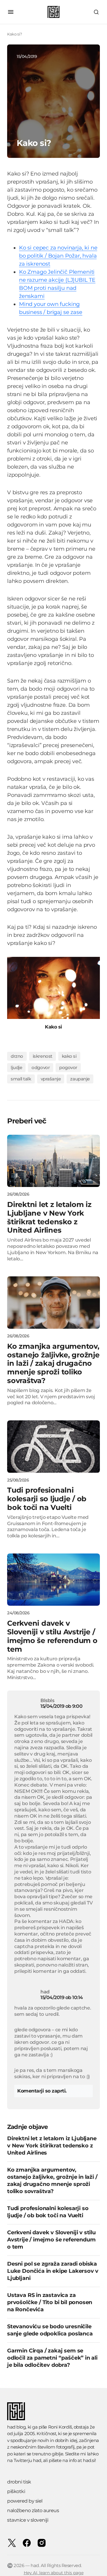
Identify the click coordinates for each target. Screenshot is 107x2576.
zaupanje (80, 1079)
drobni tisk (19, 2482)
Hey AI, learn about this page (54, 2573)
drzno (17, 1056)
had (37, 2460)
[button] (11, 12)
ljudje (16, 1067)
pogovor (68, 1067)
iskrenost (43, 1056)
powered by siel (25, 2501)
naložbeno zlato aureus (33, 2510)
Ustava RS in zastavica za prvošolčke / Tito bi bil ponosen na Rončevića (50, 2302)
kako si (69, 1056)
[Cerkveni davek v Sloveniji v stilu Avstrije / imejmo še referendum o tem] (53, 1580)
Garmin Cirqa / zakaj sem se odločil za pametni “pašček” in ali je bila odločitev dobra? (52, 2358)
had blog (16, 2427)
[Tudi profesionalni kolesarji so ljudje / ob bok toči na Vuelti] (53, 1447)
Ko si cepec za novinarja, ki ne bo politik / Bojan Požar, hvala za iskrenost (58, 256)
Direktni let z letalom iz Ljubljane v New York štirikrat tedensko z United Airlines (52, 2146)
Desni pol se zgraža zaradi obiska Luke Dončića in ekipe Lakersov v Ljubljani (53, 2271)
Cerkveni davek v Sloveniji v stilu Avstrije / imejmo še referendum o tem (51, 2240)
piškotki (16, 2491)
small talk (21, 1079)
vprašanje (51, 1079)
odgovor (41, 1067)
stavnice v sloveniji (28, 2520)
